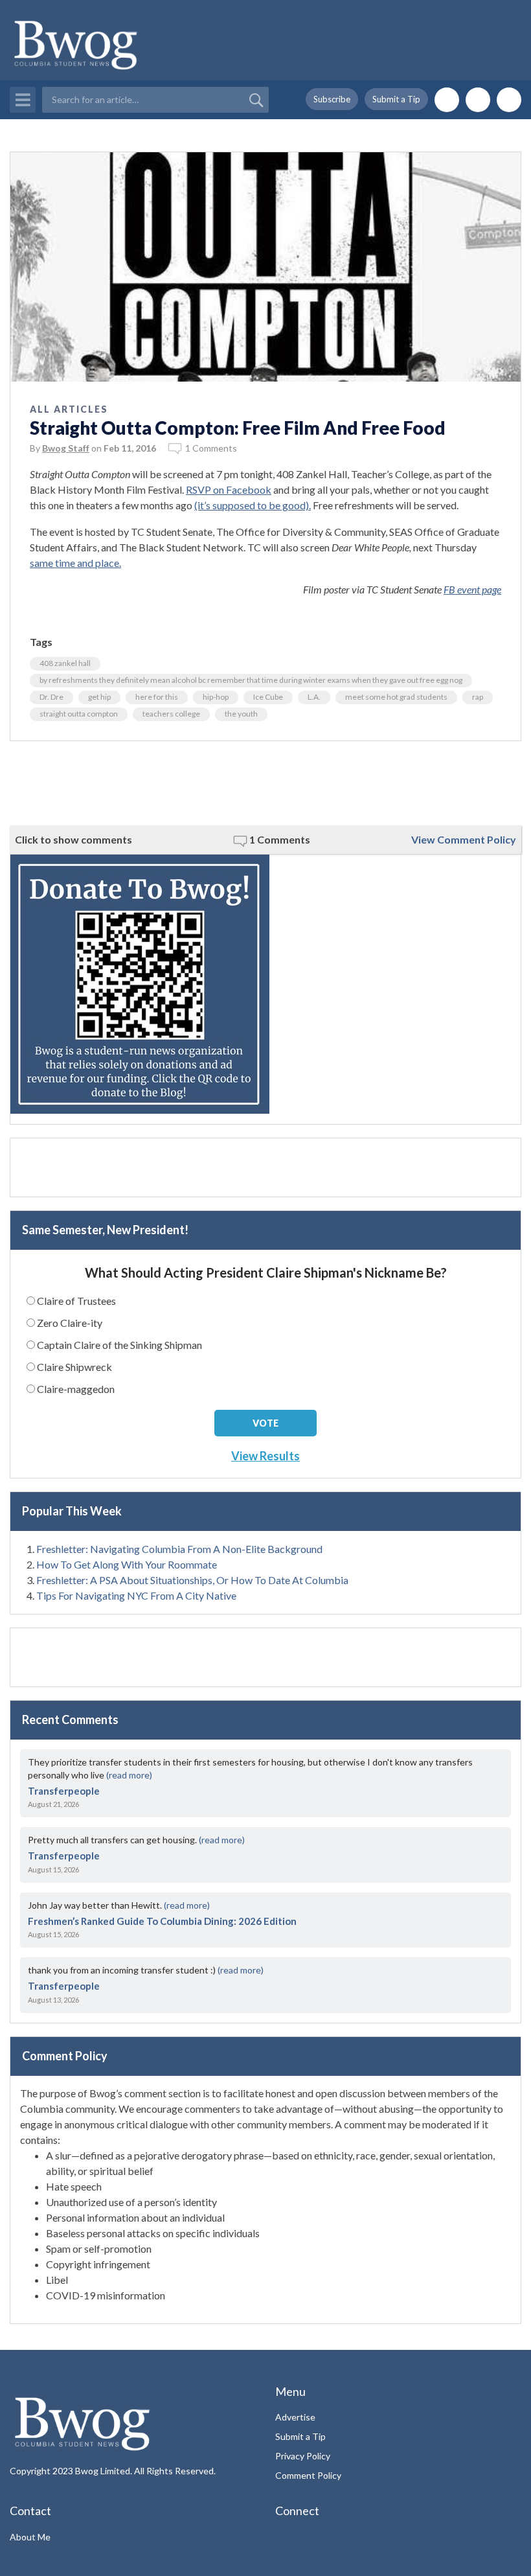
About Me (30, 2537)
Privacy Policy (303, 2456)
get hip (99, 697)
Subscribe (332, 99)
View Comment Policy (464, 839)
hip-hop (216, 697)
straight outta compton (79, 714)
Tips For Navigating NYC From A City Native (136, 1595)
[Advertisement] (265, 783)
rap (478, 697)
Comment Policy (308, 2475)
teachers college (171, 714)
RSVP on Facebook (229, 489)
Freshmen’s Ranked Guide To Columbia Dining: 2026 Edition (162, 1921)
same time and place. (75, 563)
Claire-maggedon (76, 1389)
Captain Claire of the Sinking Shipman (119, 1345)
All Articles (69, 409)
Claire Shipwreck (74, 1367)
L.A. (314, 697)
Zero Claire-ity (70, 1323)
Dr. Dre (51, 697)
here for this (157, 697)
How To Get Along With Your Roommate (127, 1564)
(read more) (129, 1775)
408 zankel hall (65, 663)
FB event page (472, 589)
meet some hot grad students (396, 697)
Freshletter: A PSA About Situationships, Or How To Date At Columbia (192, 1580)
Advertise (295, 2417)
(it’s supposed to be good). (253, 505)
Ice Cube (268, 697)
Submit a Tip (396, 99)
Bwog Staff (66, 448)
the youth (241, 714)
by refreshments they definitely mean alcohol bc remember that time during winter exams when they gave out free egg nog (251, 680)
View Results (265, 1456)
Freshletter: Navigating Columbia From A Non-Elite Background (179, 1549)
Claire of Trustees (76, 1301)
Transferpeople (64, 1791)
